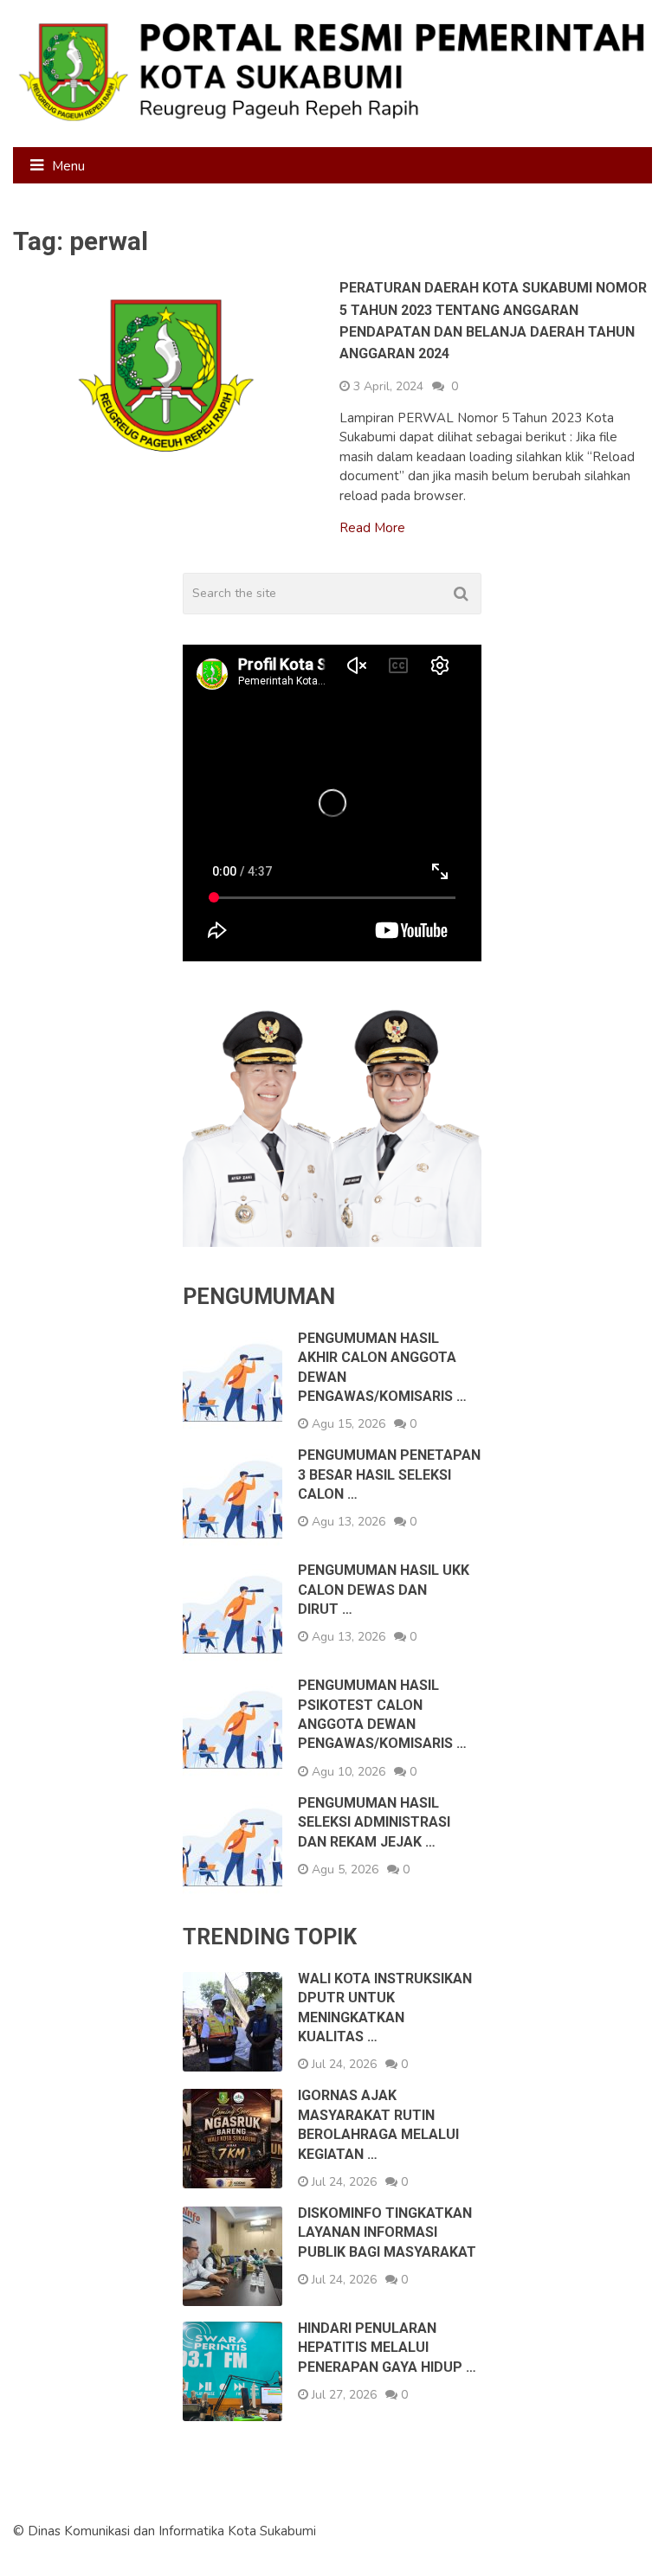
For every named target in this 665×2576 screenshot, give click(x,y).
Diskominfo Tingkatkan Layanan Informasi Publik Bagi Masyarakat (387, 2232)
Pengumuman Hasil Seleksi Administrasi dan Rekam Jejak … (374, 1822)
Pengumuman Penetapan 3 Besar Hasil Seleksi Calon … (389, 1474)
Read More (372, 528)
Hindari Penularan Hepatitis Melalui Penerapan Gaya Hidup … (387, 2348)
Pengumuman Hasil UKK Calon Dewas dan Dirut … (384, 1590)
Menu (68, 166)
